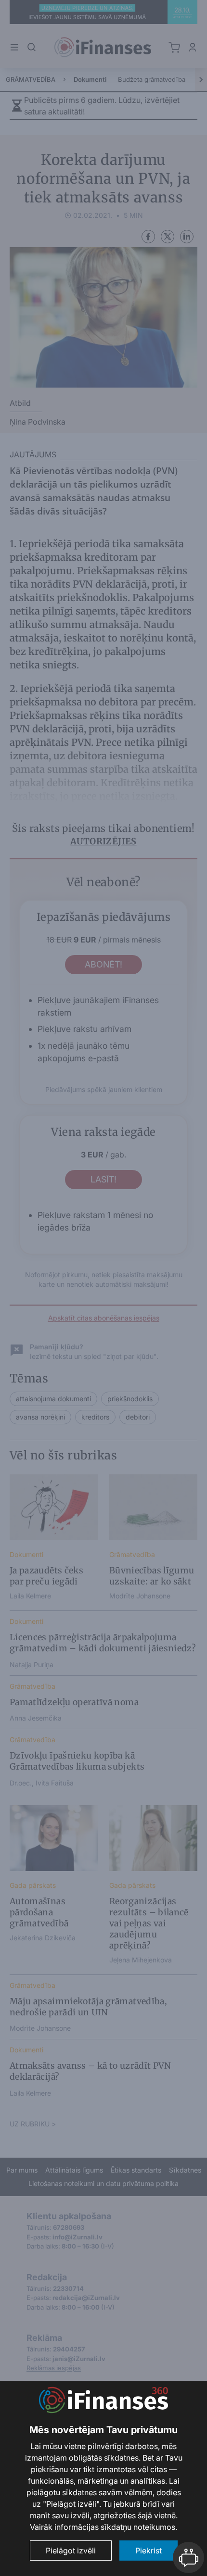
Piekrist (149, 2551)
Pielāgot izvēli (71, 2551)
